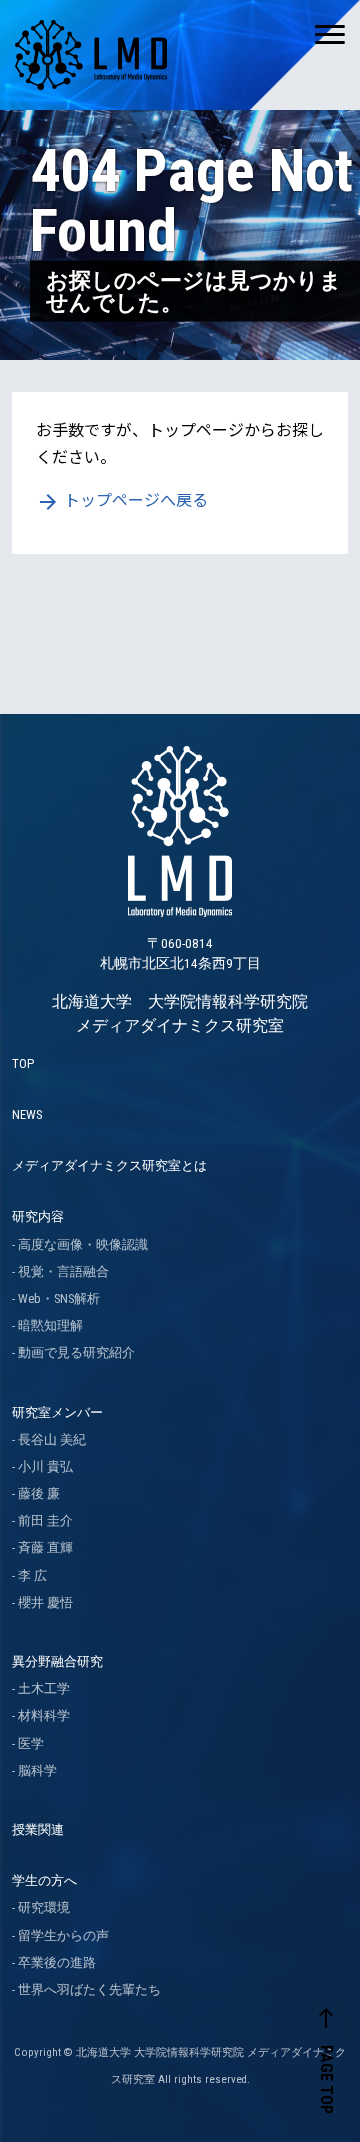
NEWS (27, 1114)
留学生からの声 (63, 1935)
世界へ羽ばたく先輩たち (89, 1989)
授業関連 (38, 1829)
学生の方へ (44, 1880)
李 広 (32, 1575)
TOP (23, 1063)
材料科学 (44, 1715)
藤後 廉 (39, 1493)
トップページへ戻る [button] (122, 499)
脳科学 (37, 1770)
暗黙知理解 (50, 1325)
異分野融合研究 (57, 1661)
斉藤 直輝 (45, 1547)
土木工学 (44, 1688)
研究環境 (44, 1907)
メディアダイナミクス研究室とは (109, 1165)
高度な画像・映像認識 (83, 1244)
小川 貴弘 (45, 1466)
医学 (31, 1743)
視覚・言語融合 (63, 1271)
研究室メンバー (57, 1412)
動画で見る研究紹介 (76, 1352)
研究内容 (38, 1216)
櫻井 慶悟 (45, 1602)
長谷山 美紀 (52, 1439)
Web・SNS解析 (59, 1298)
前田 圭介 (45, 1520)
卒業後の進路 (57, 1962)
